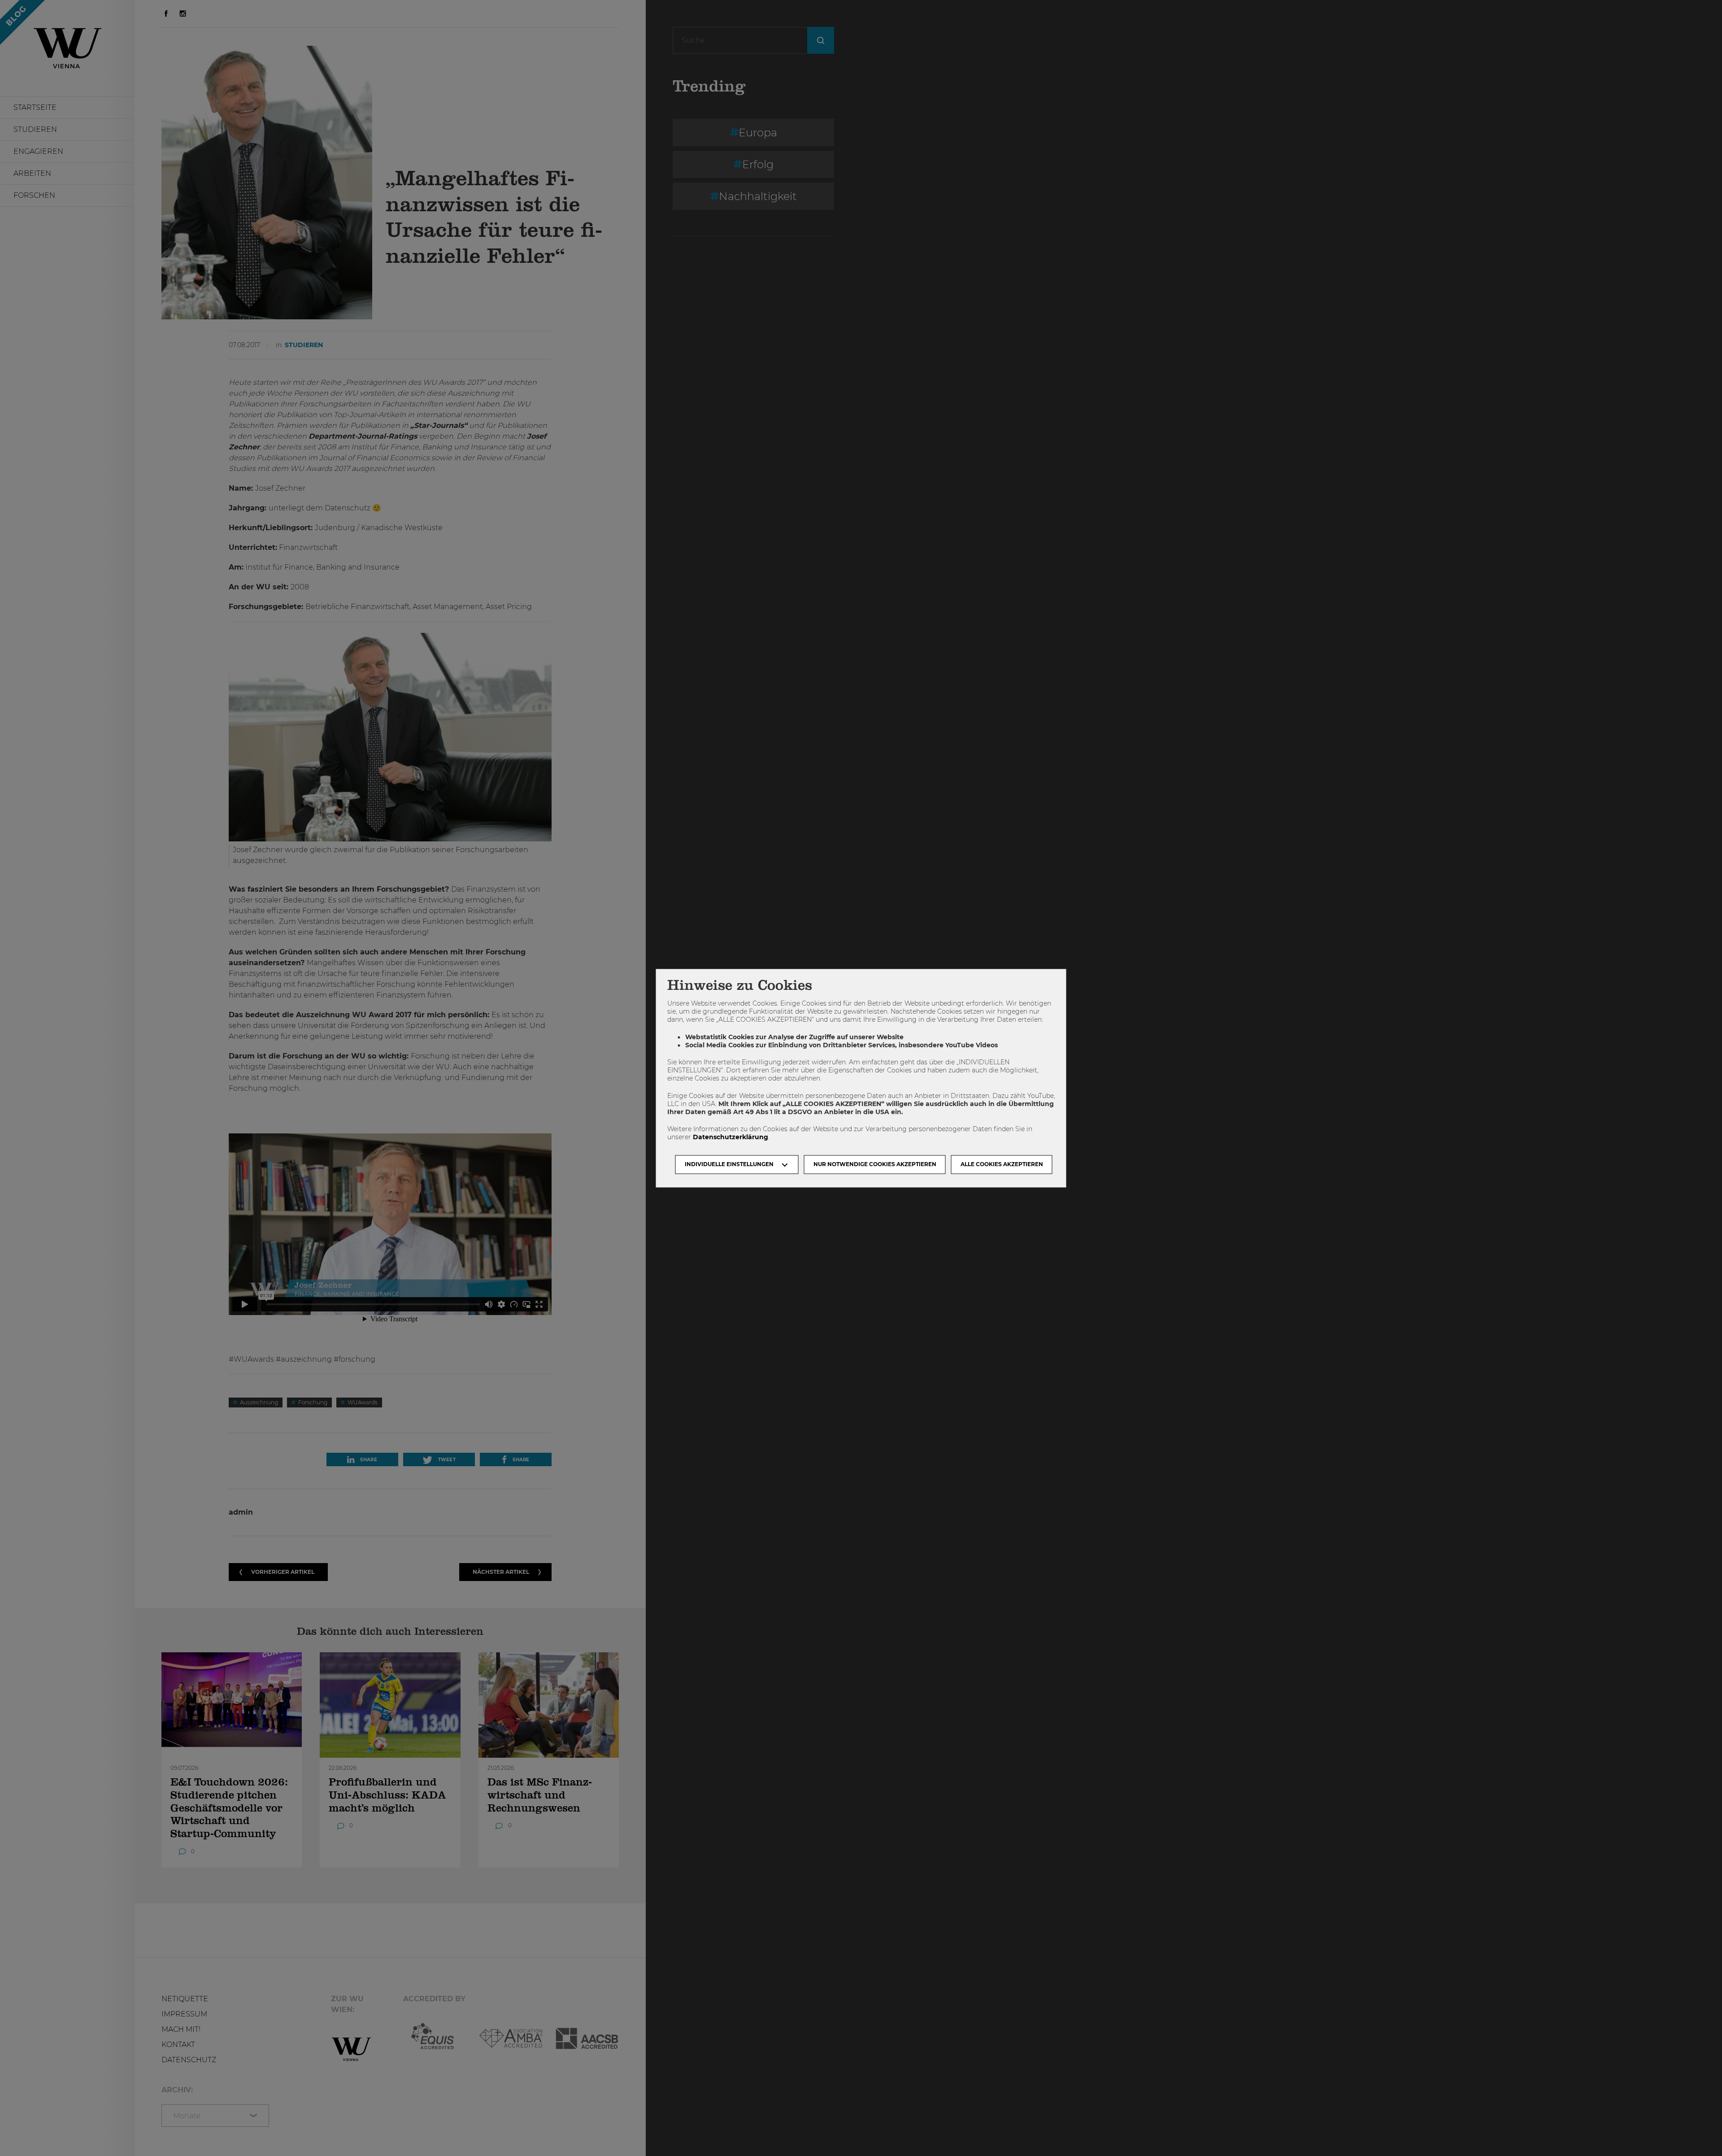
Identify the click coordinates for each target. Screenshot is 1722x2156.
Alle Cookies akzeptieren (1002, 1164)
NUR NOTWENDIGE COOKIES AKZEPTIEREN (875, 1164)
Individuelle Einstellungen (729, 1164)
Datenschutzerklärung (731, 1137)
